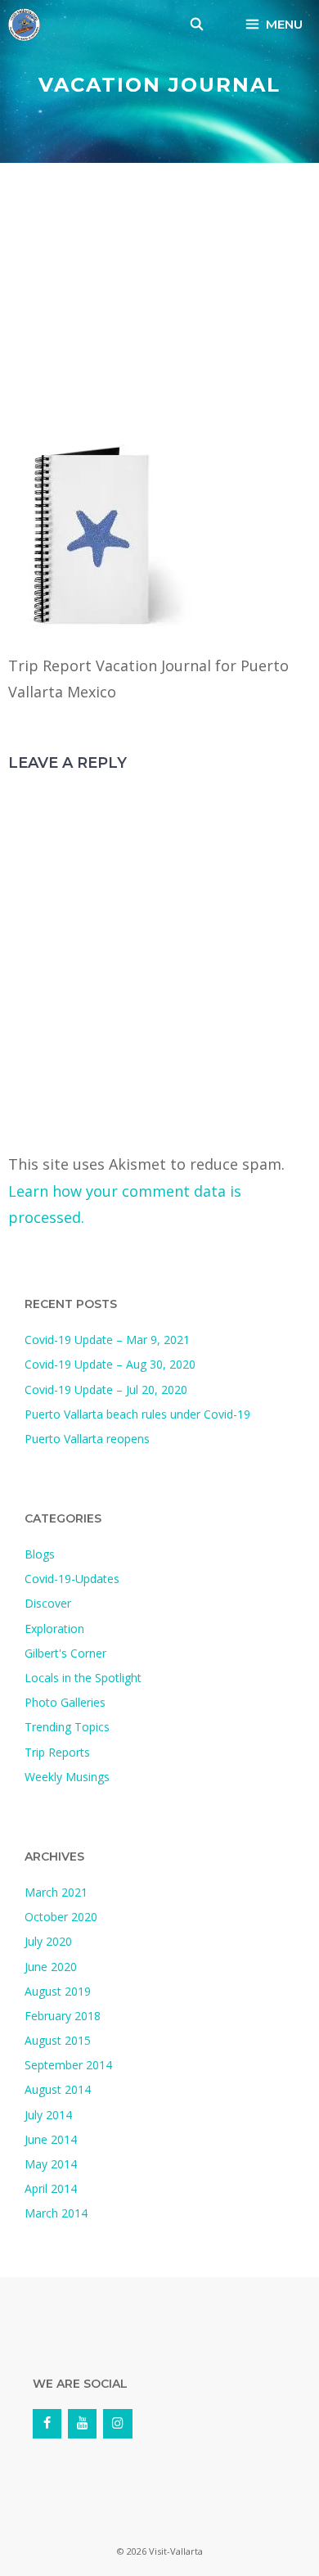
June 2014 (51, 2139)
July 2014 (48, 2115)
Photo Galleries (65, 1702)
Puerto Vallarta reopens (87, 1439)
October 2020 (61, 1917)
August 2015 (58, 2040)
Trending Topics (67, 1727)
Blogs (40, 1554)
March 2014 (56, 2213)
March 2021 (56, 1892)
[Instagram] (117, 2424)
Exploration (54, 1629)
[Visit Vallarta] (24, 25)
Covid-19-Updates (72, 1579)
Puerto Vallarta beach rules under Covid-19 (137, 1414)
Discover (48, 1603)
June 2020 (51, 1967)
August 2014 (58, 2089)
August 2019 (58, 1991)
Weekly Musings (67, 1777)
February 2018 (63, 2016)
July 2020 (48, 1941)
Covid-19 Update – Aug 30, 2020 (110, 1364)
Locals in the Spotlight (83, 1678)
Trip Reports (57, 1752)
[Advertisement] (159, 308)
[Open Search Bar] (197, 25)
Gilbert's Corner (65, 1653)
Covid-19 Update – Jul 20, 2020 (106, 1390)
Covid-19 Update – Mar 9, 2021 (107, 1340)
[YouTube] (82, 2424)
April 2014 (51, 2188)
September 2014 (68, 2065)
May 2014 (51, 2164)
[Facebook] (47, 2424)
